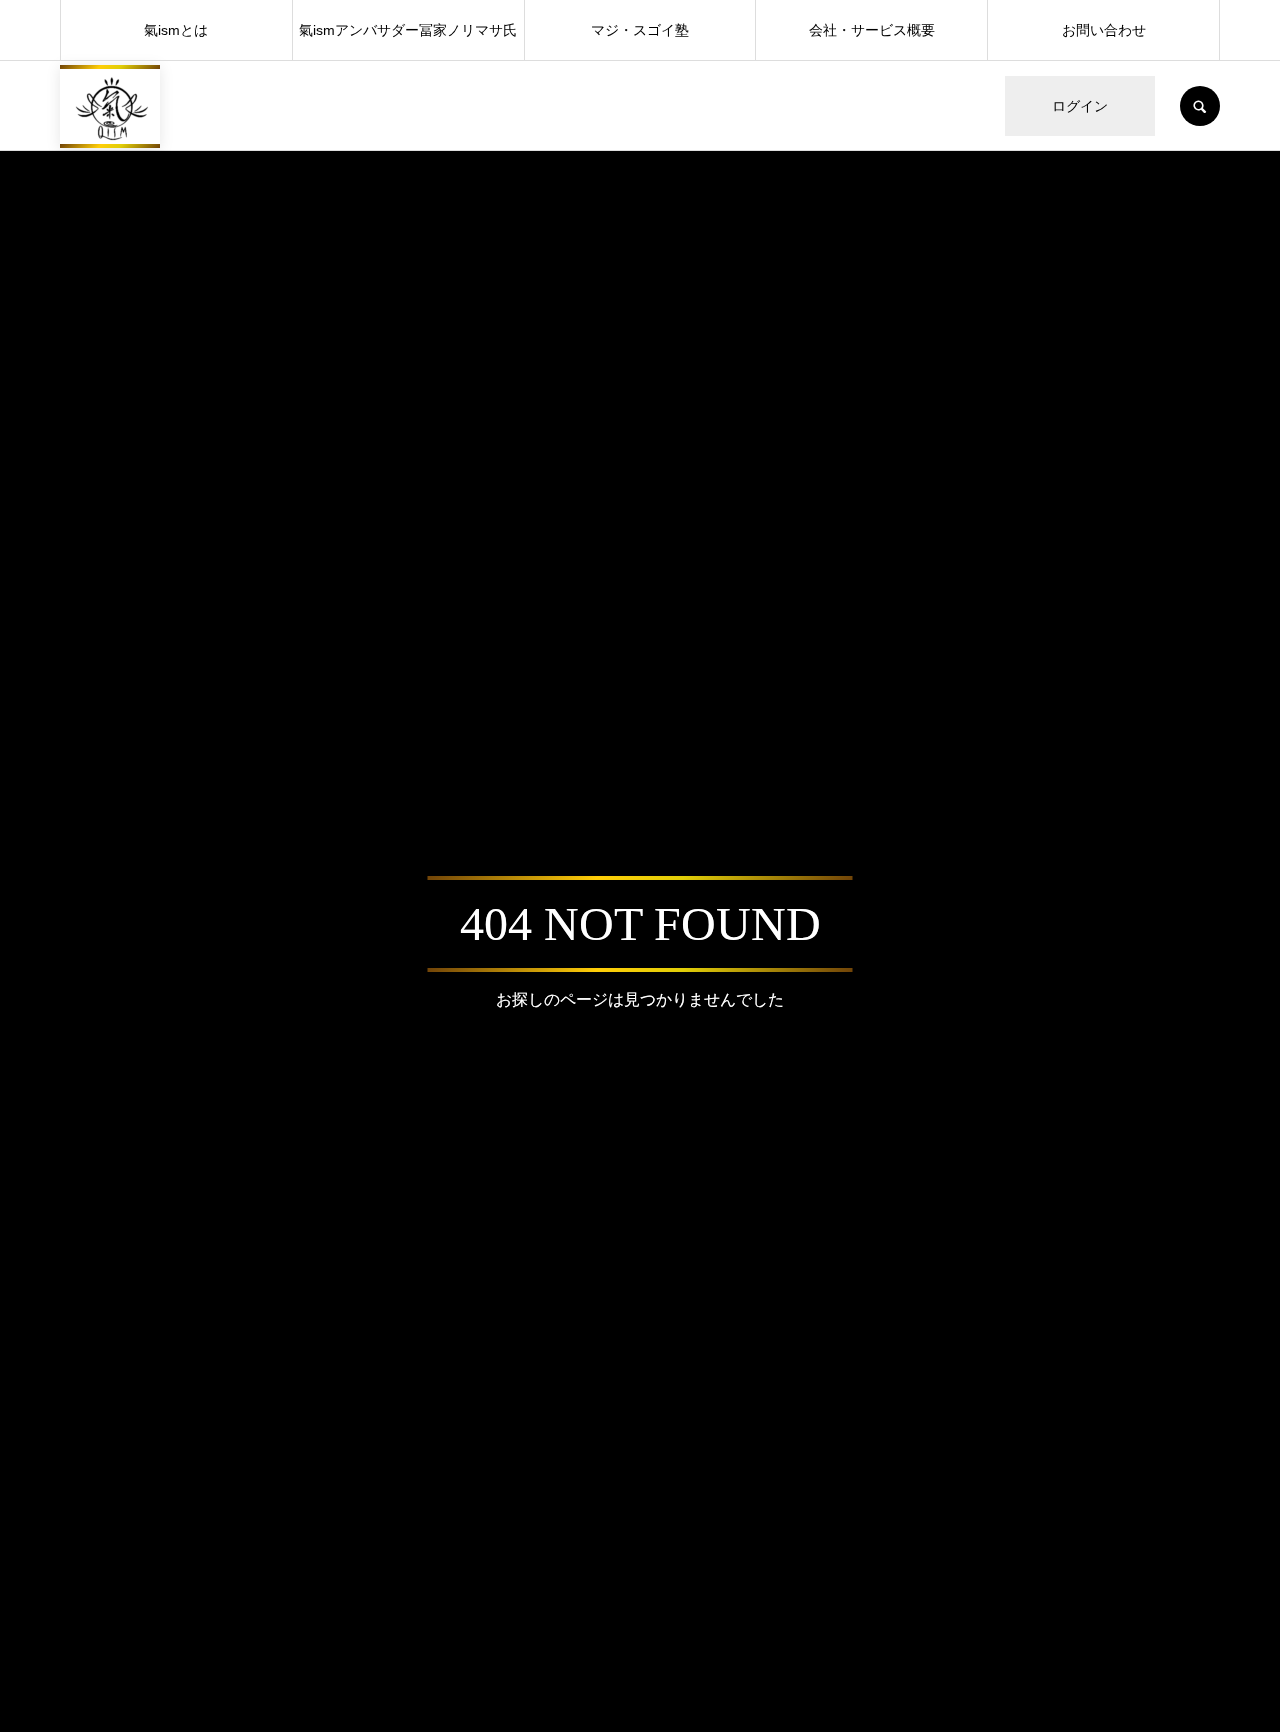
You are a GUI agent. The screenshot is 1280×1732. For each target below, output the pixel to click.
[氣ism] (110, 106)
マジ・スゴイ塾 (640, 30)
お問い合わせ (1104, 30)
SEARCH (1200, 106)
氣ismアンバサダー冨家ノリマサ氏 (408, 30)
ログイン (1080, 106)
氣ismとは (176, 30)
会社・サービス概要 (872, 30)
